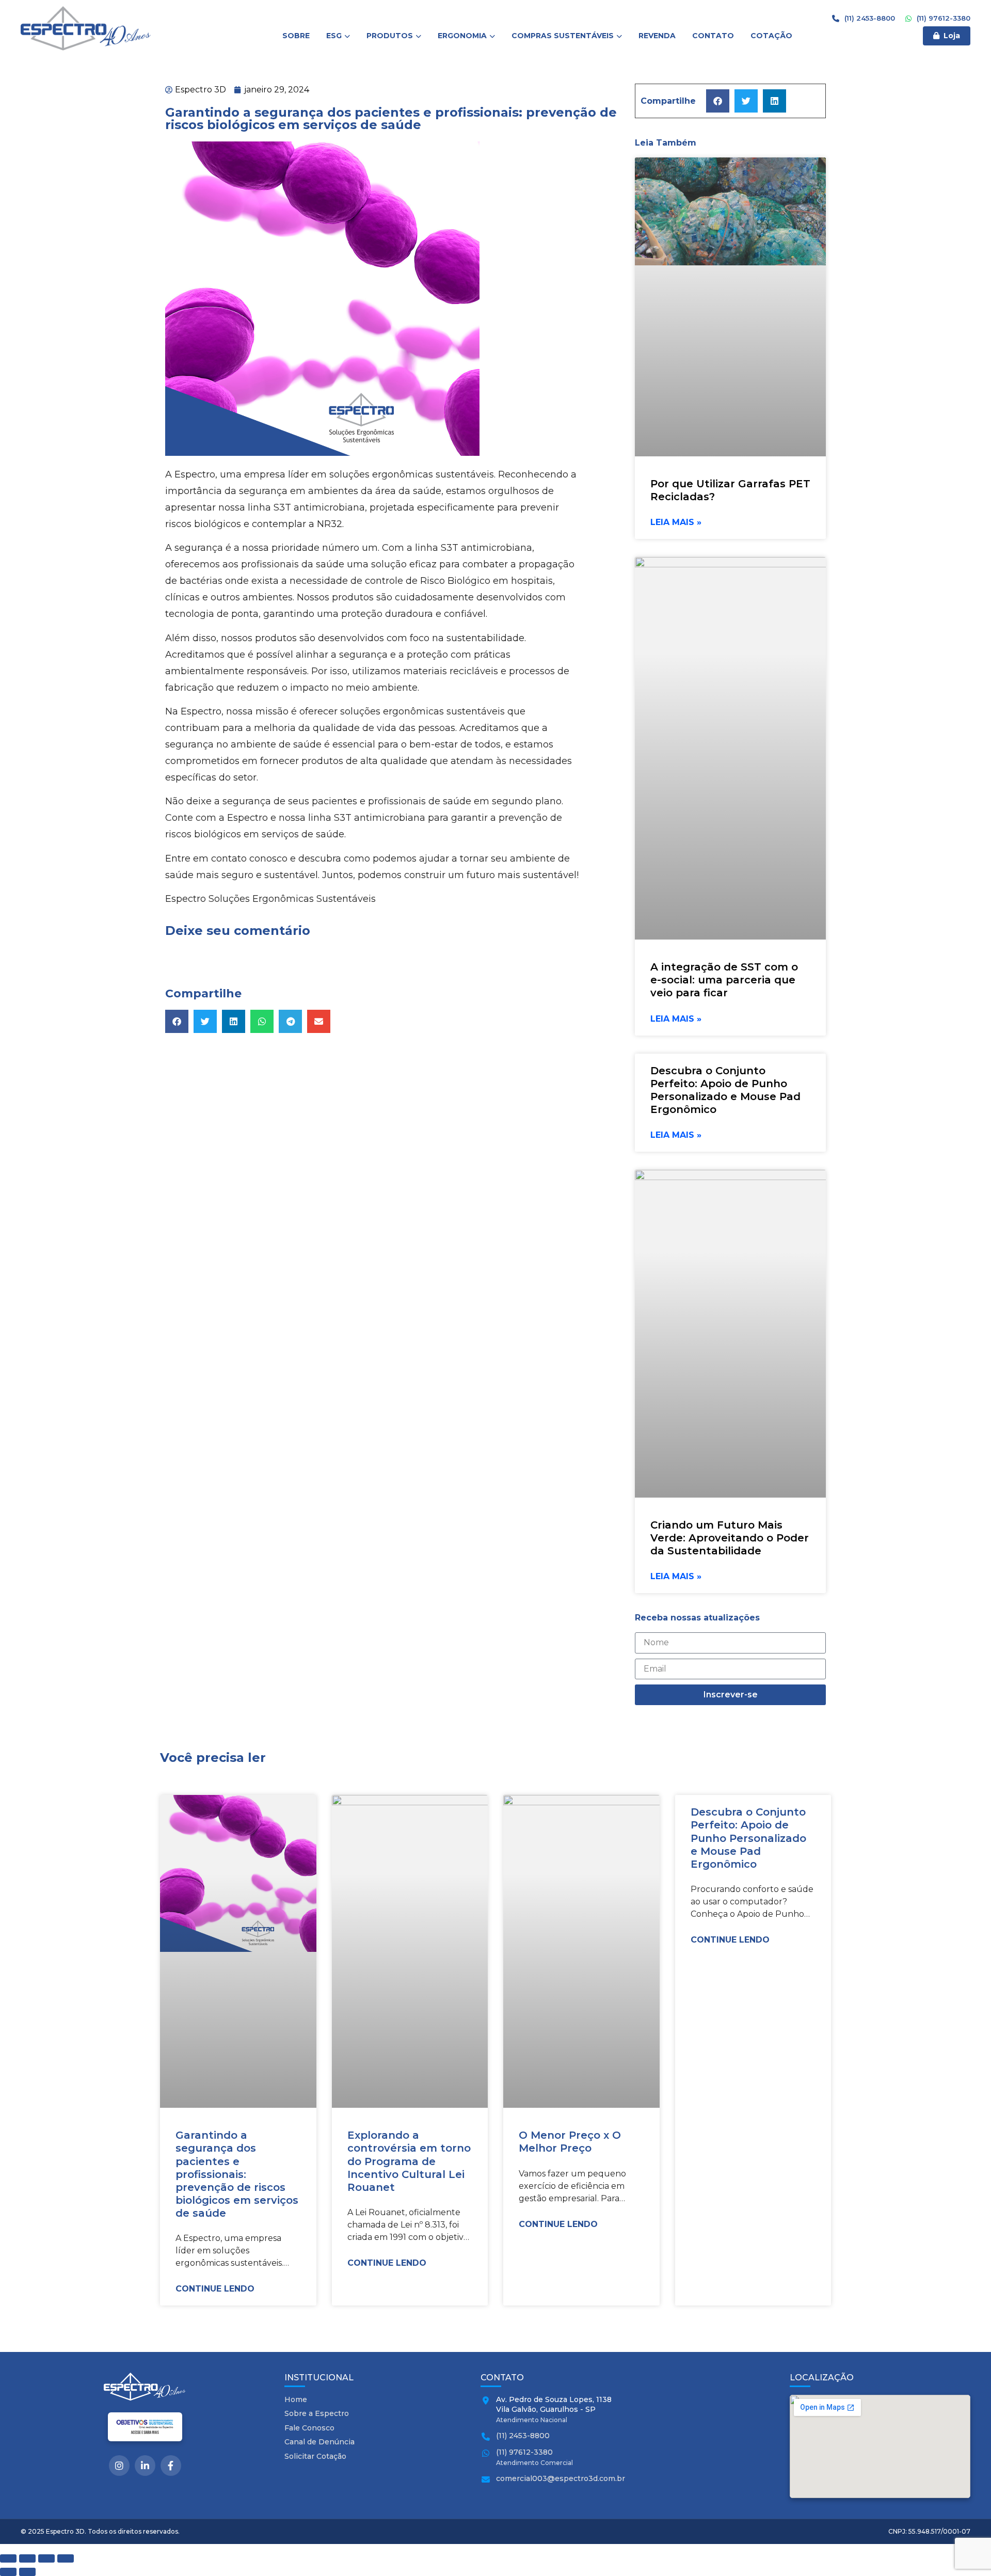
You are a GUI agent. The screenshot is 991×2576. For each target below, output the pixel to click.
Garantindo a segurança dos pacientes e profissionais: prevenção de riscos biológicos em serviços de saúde (237, 2174)
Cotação (771, 36)
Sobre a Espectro (317, 2413)
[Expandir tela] (27, 2558)
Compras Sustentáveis (563, 36)
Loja (952, 36)
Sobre (296, 36)
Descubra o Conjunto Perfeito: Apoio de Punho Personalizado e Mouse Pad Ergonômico (725, 1090)
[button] (177, 1021)
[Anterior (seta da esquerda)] (8, 2572)
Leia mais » (676, 522)
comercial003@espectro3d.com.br (561, 2478)
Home (296, 2399)
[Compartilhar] (46, 2558)
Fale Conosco (309, 2428)
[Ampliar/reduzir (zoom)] (8, 2558)
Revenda (657, 36)
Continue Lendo (215, 2289)
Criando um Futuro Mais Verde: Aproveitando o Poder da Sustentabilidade (730, 1538)
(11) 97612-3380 (942, 18)
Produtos (390, 36)
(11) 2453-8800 (869, 18)
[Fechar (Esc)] (66, 2558)
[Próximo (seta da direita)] (27, 2572)
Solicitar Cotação (315, 2456)
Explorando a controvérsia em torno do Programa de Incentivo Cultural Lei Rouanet (409, 2161)
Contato (713, 36)
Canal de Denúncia (319, 2442)
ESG (334, 36)
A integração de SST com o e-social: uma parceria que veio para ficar (724, 980)
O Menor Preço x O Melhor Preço (570, 2142)
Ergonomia (462, 36)
